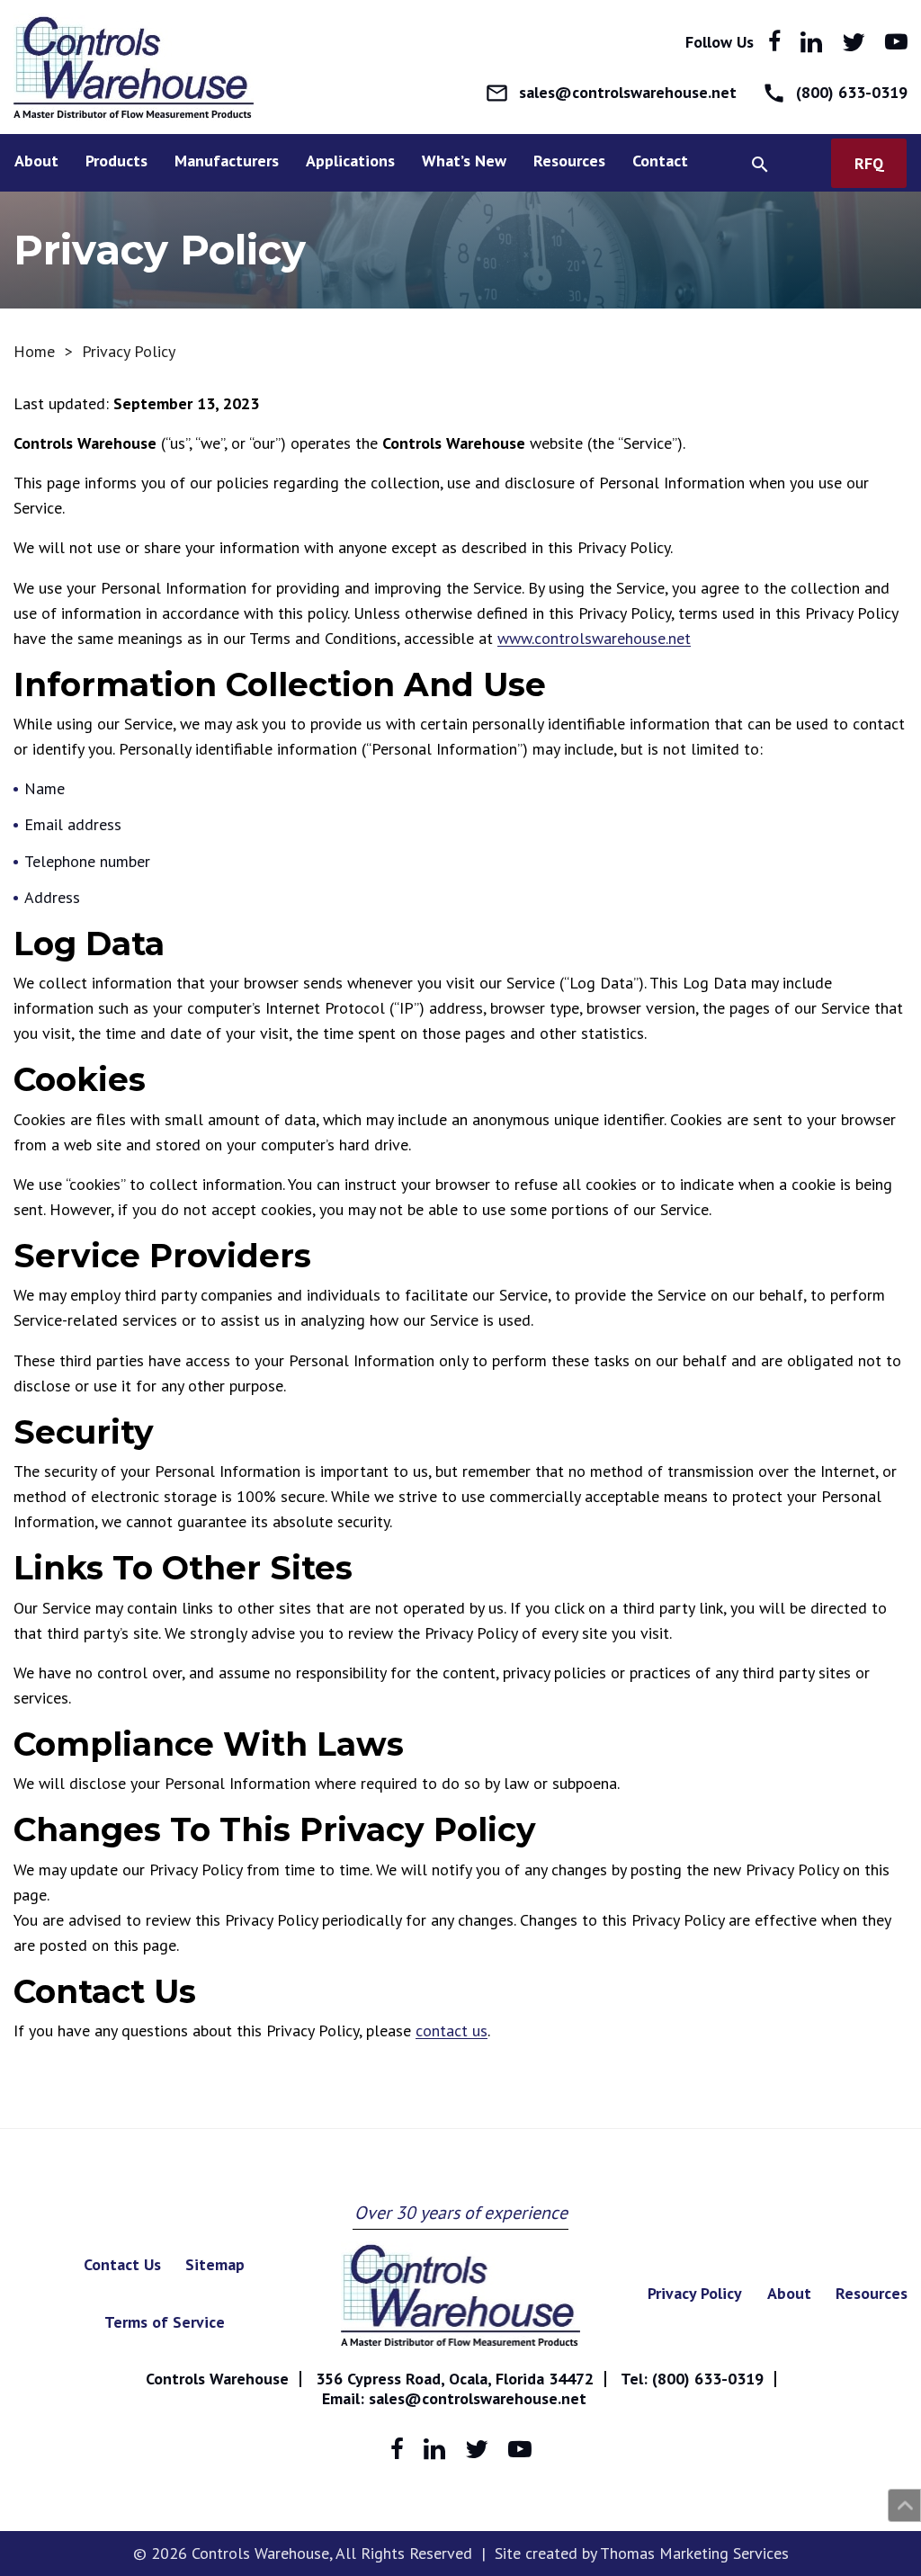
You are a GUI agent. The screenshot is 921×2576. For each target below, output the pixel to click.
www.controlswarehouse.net (594, 638)
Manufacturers (227, 161)
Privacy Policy (695, 2293)
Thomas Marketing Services (694, 2553)
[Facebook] (774, 42)
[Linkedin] (811, 42)
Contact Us (122, 2264)
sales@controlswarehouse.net (478, 2398)
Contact (660, 161)
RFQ (869, 163)
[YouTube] (896, 42)
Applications (350, 161)
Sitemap (215, 2264)
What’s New (464, 161)
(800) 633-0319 (708, 2379)
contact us (452, 2030)
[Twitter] (854, 42)
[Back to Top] (904, 2505)
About (36, 161)
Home (34, 351)
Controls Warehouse (217, 2379)
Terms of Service (165, 2322)
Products (116, 161)
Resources (569, 161)
